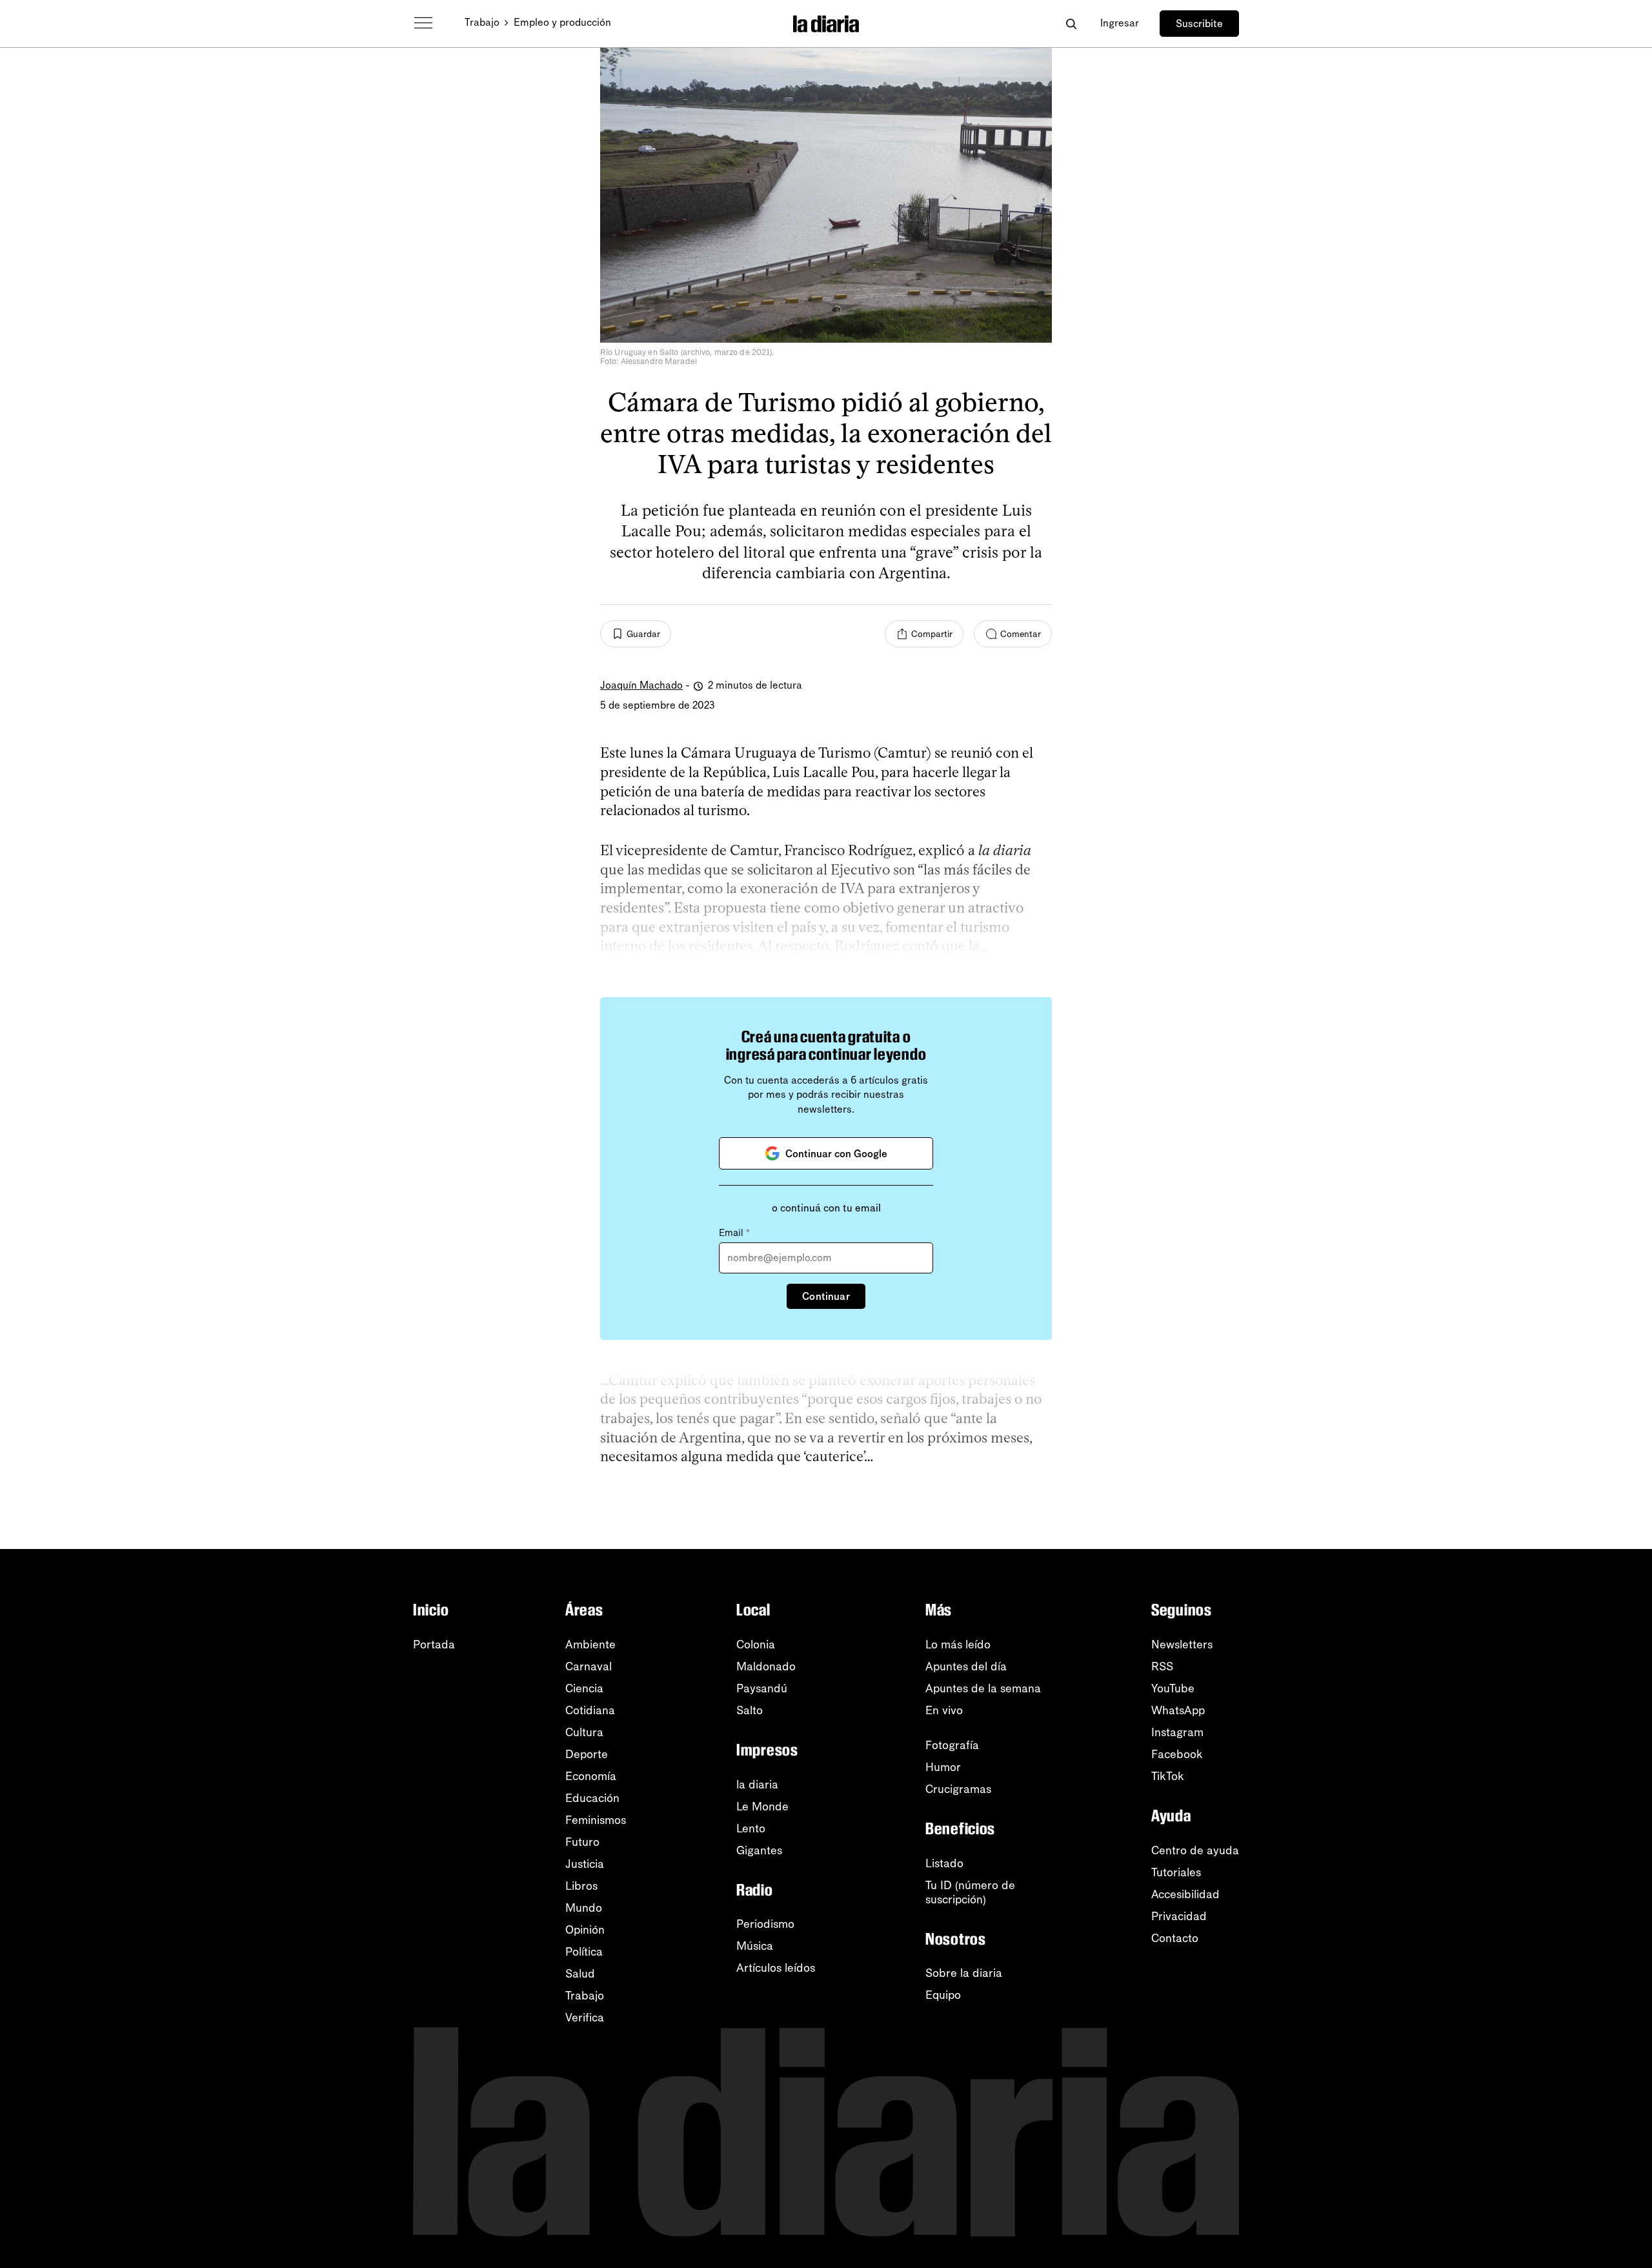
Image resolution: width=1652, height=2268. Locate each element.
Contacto (1175, 1938)
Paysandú (762, 1688)
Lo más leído (958, 1645)
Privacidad (1179, 1916)
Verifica (585, 2018)
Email (734, 1233)
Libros (581, 1886)
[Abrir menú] (423, 23)
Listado (944, 1863)
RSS (1162, 1666)
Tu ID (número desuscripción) (970, 1892)
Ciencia (584, 1688)
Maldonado (766, 1666)
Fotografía (952, 1745)
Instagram (1177, 1732)
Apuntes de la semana (983, 1688)
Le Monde (762, 1807)
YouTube (1173, 1688)
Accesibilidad (1185, 1894)
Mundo (584, 1908)
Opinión (585, 1930)
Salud (580, 1974)
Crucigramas (958, 1789)
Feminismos (596, 1820)
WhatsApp (1178, 1710)
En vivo (944, 1710)
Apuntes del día (966, 1666)
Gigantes (759, 1850)
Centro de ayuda (1195, 1850)
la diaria (757, 1785)
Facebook (1177, 1754)
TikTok (1168, 1776)
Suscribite (1199, 24)
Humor (943, 1767)
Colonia (756, 1645)
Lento (751, 1828)
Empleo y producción (562, 22)
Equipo (943, 1995)
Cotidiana (590, 1710)
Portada (434, 1645)
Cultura (584, 1732)
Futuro (582, 1842)
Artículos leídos (776, 1968)
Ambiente (590, 1645)
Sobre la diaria (964, 1973)
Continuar (826, 1296)
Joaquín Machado (641, 685)
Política (584, 1952)
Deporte (587, 1754)
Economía (591, 1776)
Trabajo (482, 22)
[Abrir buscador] (1071, 24)
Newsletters (1182, 1645)
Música (755, 1946)
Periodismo (765, 1924)
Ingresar (1120, 23)
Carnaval (589, 1666)
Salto (750, 1710)
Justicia (585, 1864)
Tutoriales (1176, 1872)
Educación (592, 1798)
